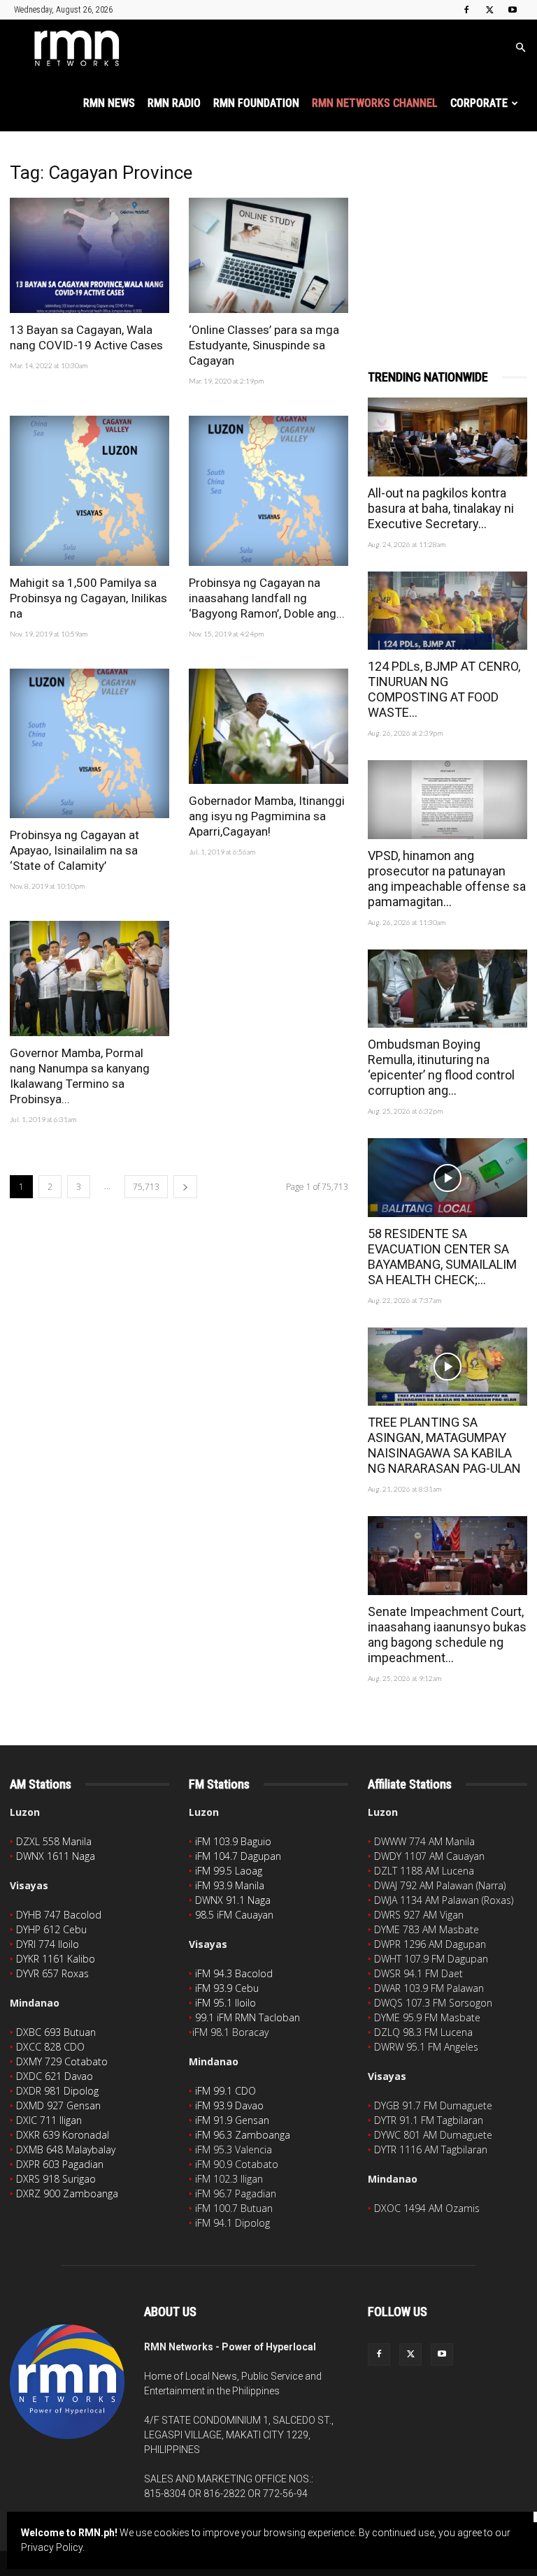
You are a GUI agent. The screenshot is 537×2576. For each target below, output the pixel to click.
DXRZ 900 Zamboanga (67, 2193)
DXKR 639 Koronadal (63, 2135)
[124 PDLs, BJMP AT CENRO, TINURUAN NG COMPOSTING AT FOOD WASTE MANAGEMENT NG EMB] (447, 611)
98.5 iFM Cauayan (234, 1915)
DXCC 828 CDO (50, 2047)
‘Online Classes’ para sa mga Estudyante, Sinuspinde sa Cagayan (264, 345)
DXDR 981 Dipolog (57, 2091)
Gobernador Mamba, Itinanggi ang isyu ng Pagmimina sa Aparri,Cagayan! (267, 816)
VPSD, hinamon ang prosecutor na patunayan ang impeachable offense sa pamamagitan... (447, 879)
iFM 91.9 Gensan (232, 2120)
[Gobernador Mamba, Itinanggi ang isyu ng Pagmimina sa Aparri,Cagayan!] (268, 726)
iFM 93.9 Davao (229, 2105)
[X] (489, 10)
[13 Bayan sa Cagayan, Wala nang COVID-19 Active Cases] (89, 255)
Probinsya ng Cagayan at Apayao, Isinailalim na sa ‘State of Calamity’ (74, 850)
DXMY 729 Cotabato (62, 2061)
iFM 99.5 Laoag (229, 1871)
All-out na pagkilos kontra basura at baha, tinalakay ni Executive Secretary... (441, 508)
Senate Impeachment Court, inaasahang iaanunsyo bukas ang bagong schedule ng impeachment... (447, 1635)
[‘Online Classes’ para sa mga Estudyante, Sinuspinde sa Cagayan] (268, 255)
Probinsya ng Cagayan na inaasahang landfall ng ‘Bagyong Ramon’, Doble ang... (267, 598)
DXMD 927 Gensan (58, 2105)
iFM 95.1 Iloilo (225, 2003)
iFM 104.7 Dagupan (238, 1856)
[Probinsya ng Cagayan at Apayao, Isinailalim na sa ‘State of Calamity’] (89, 743)
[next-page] (185, 1187)
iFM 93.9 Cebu (227, 1988)
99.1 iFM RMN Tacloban (248, 2017)
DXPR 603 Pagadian (60, 2164)
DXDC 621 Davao (55, 2076)
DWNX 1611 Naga (56, 1856)
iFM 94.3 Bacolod (234, 1973)
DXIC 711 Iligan (49, 2120)
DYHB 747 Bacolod (59, 1915)
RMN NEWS (109, 103)
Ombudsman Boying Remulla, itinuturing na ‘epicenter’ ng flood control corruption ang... (441, 1067)
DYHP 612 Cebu (51, 1929)
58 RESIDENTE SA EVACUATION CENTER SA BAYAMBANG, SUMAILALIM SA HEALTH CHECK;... (442, 1257)
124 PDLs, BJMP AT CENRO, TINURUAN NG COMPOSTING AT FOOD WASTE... (444, 689)
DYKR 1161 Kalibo (56, 1959)
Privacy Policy (52, 2547)
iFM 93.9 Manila (230, 1885)
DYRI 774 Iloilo (48, 1944)
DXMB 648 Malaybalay (66, 2149)
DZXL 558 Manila (54, 1841)
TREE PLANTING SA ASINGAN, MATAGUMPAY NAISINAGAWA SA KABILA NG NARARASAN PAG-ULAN (444, 1445)
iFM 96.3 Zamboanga (243, 2135)
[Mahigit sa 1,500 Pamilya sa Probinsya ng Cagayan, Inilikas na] (89, 490)
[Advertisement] (447, 232)
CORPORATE (479, 103)
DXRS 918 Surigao (56, 2179)
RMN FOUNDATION (256, 103)
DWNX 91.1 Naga (233, 1900)
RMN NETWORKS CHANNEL (375, 103)
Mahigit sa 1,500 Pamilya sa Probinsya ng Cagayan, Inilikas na (88, 598)
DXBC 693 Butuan (56, 2032)
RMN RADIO (174, 103)
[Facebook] (466, 10)
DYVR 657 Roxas (52, 1973)
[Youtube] (513, 10)
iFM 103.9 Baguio (233, 1841)
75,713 (146, 1187)
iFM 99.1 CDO (225, 2091)
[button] (520, 48)
